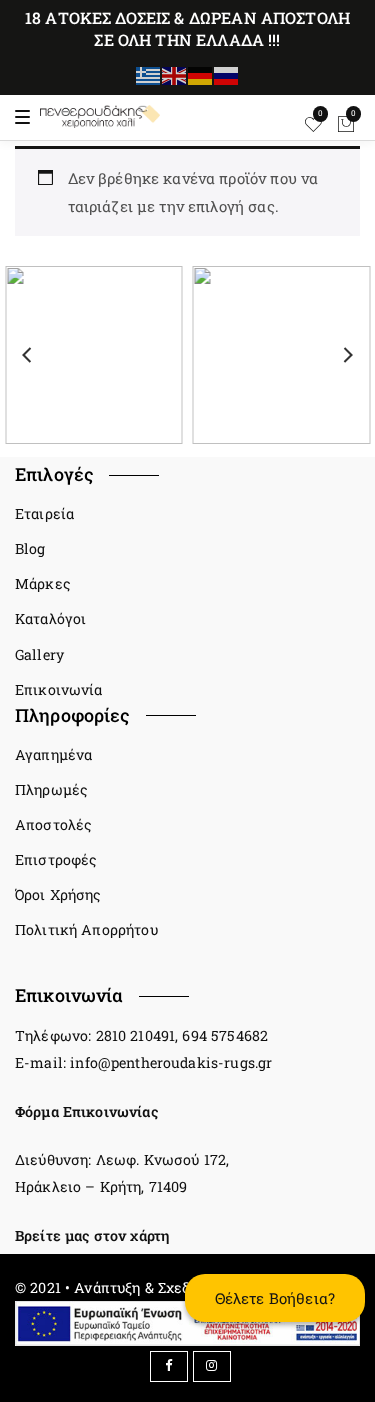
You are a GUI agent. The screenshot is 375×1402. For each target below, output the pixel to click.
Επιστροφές (56, 859)
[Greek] (149, 74)
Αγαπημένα (53, 754)
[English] (175, 74)
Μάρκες (43, 583)
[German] (201, 74)
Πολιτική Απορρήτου (86, 929)
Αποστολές (53, 824)
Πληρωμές (51, 789)
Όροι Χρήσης (58, 894)
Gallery (39, 654)
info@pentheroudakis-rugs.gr (171, 1062)
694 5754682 (225, 1035)
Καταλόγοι (50, 618)
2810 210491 (136, 1035)
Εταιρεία (44, 513)
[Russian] (227, 74)
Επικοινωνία (59, 689)
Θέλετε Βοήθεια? (275, 1298)
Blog (30, 548)
